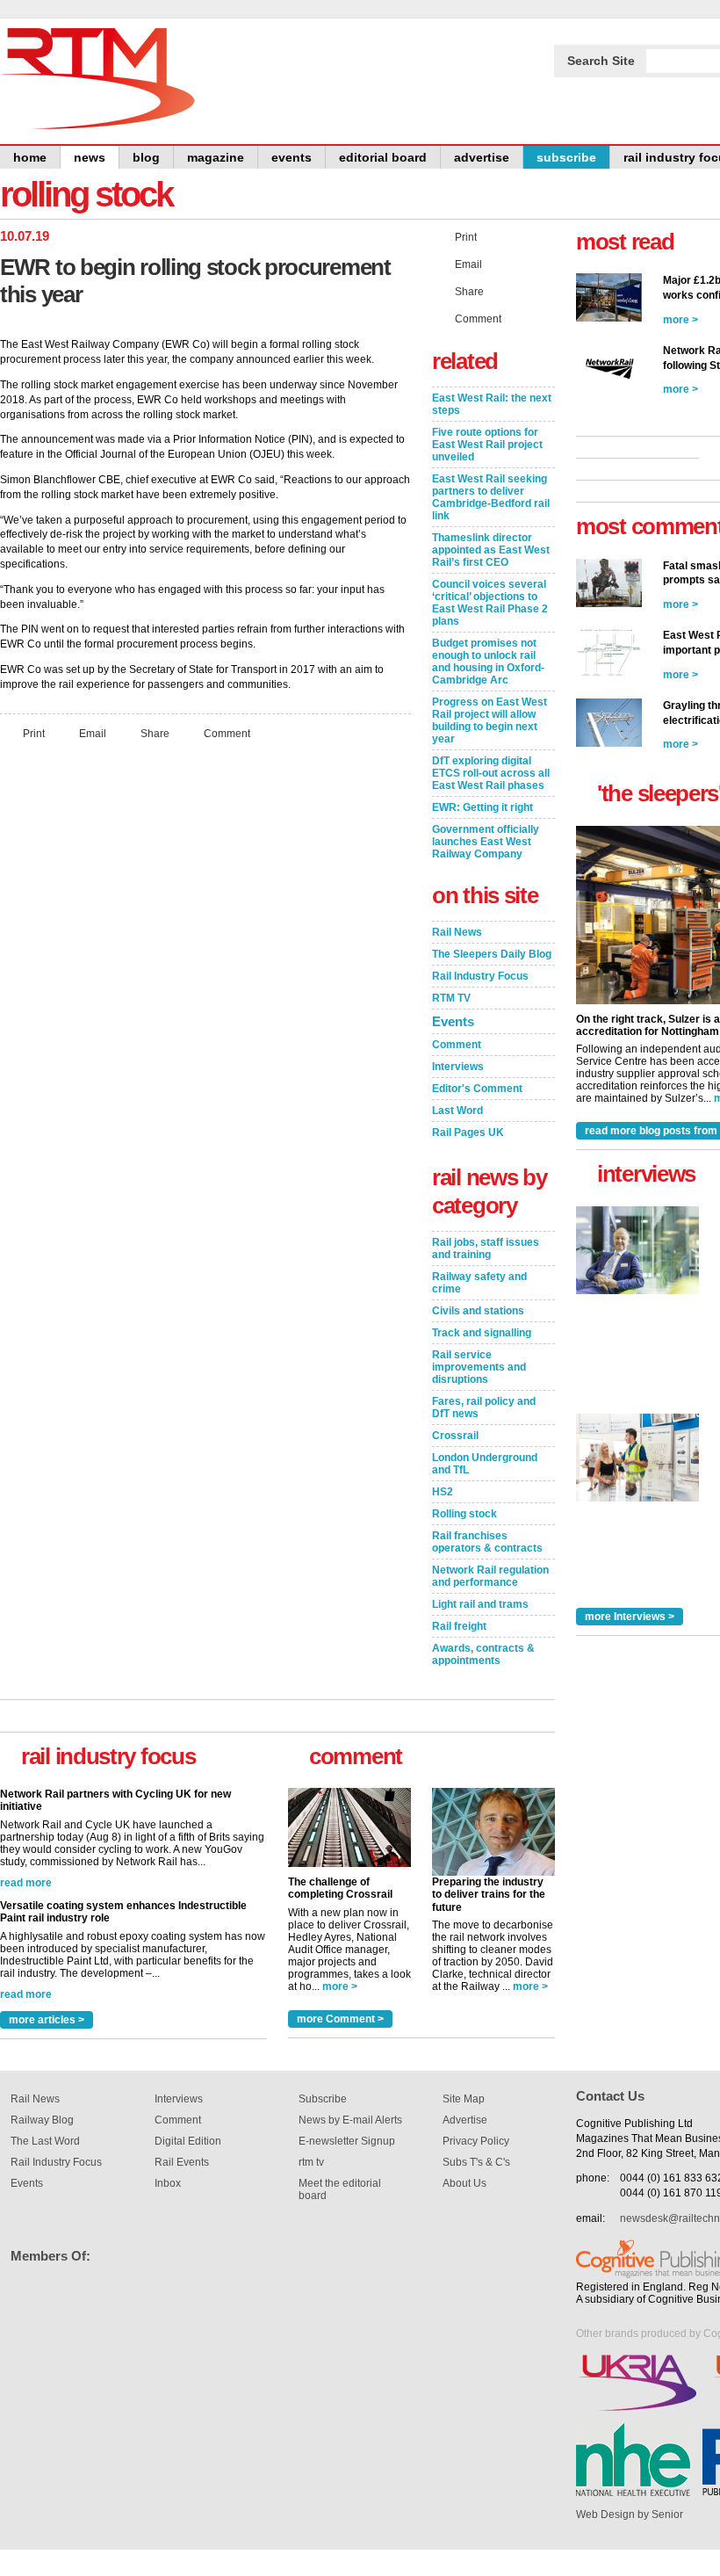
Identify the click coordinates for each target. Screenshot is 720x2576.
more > (340, 1986)
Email (93, 733)
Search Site (601, 61)
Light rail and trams (480, 1604)
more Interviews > (630, 1617)
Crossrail (455, 1436)
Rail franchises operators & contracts (487, 1542)
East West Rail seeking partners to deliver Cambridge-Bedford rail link (491, 497)
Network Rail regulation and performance (490, 1576)
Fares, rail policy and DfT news (484, 1407)
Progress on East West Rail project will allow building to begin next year (490, 720)
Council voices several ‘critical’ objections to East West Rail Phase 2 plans (490, 603)
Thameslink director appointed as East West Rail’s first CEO (491, 550)
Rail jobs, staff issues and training (486, 1248)
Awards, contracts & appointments (483, 1654)
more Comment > (340, 2019)
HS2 (443, 1492)
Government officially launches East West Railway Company (486, 842)
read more (26, 1889)
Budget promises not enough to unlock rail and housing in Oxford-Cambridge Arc (488, 662)
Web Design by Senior (630, 2514)
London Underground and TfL (485, 1464)
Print (34, 733)
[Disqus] (205, 987)
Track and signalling (482, 1333)
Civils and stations (478, 1311)
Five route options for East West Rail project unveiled (487, 445)
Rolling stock (464, 1514)
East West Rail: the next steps (492, 404)
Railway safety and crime (479, 1283)
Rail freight (459, 1626)
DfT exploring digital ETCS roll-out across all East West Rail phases (491, 773)
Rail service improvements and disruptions (479, 1367)
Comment (227, 733)
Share (155, 733)
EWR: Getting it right (482, 807)
